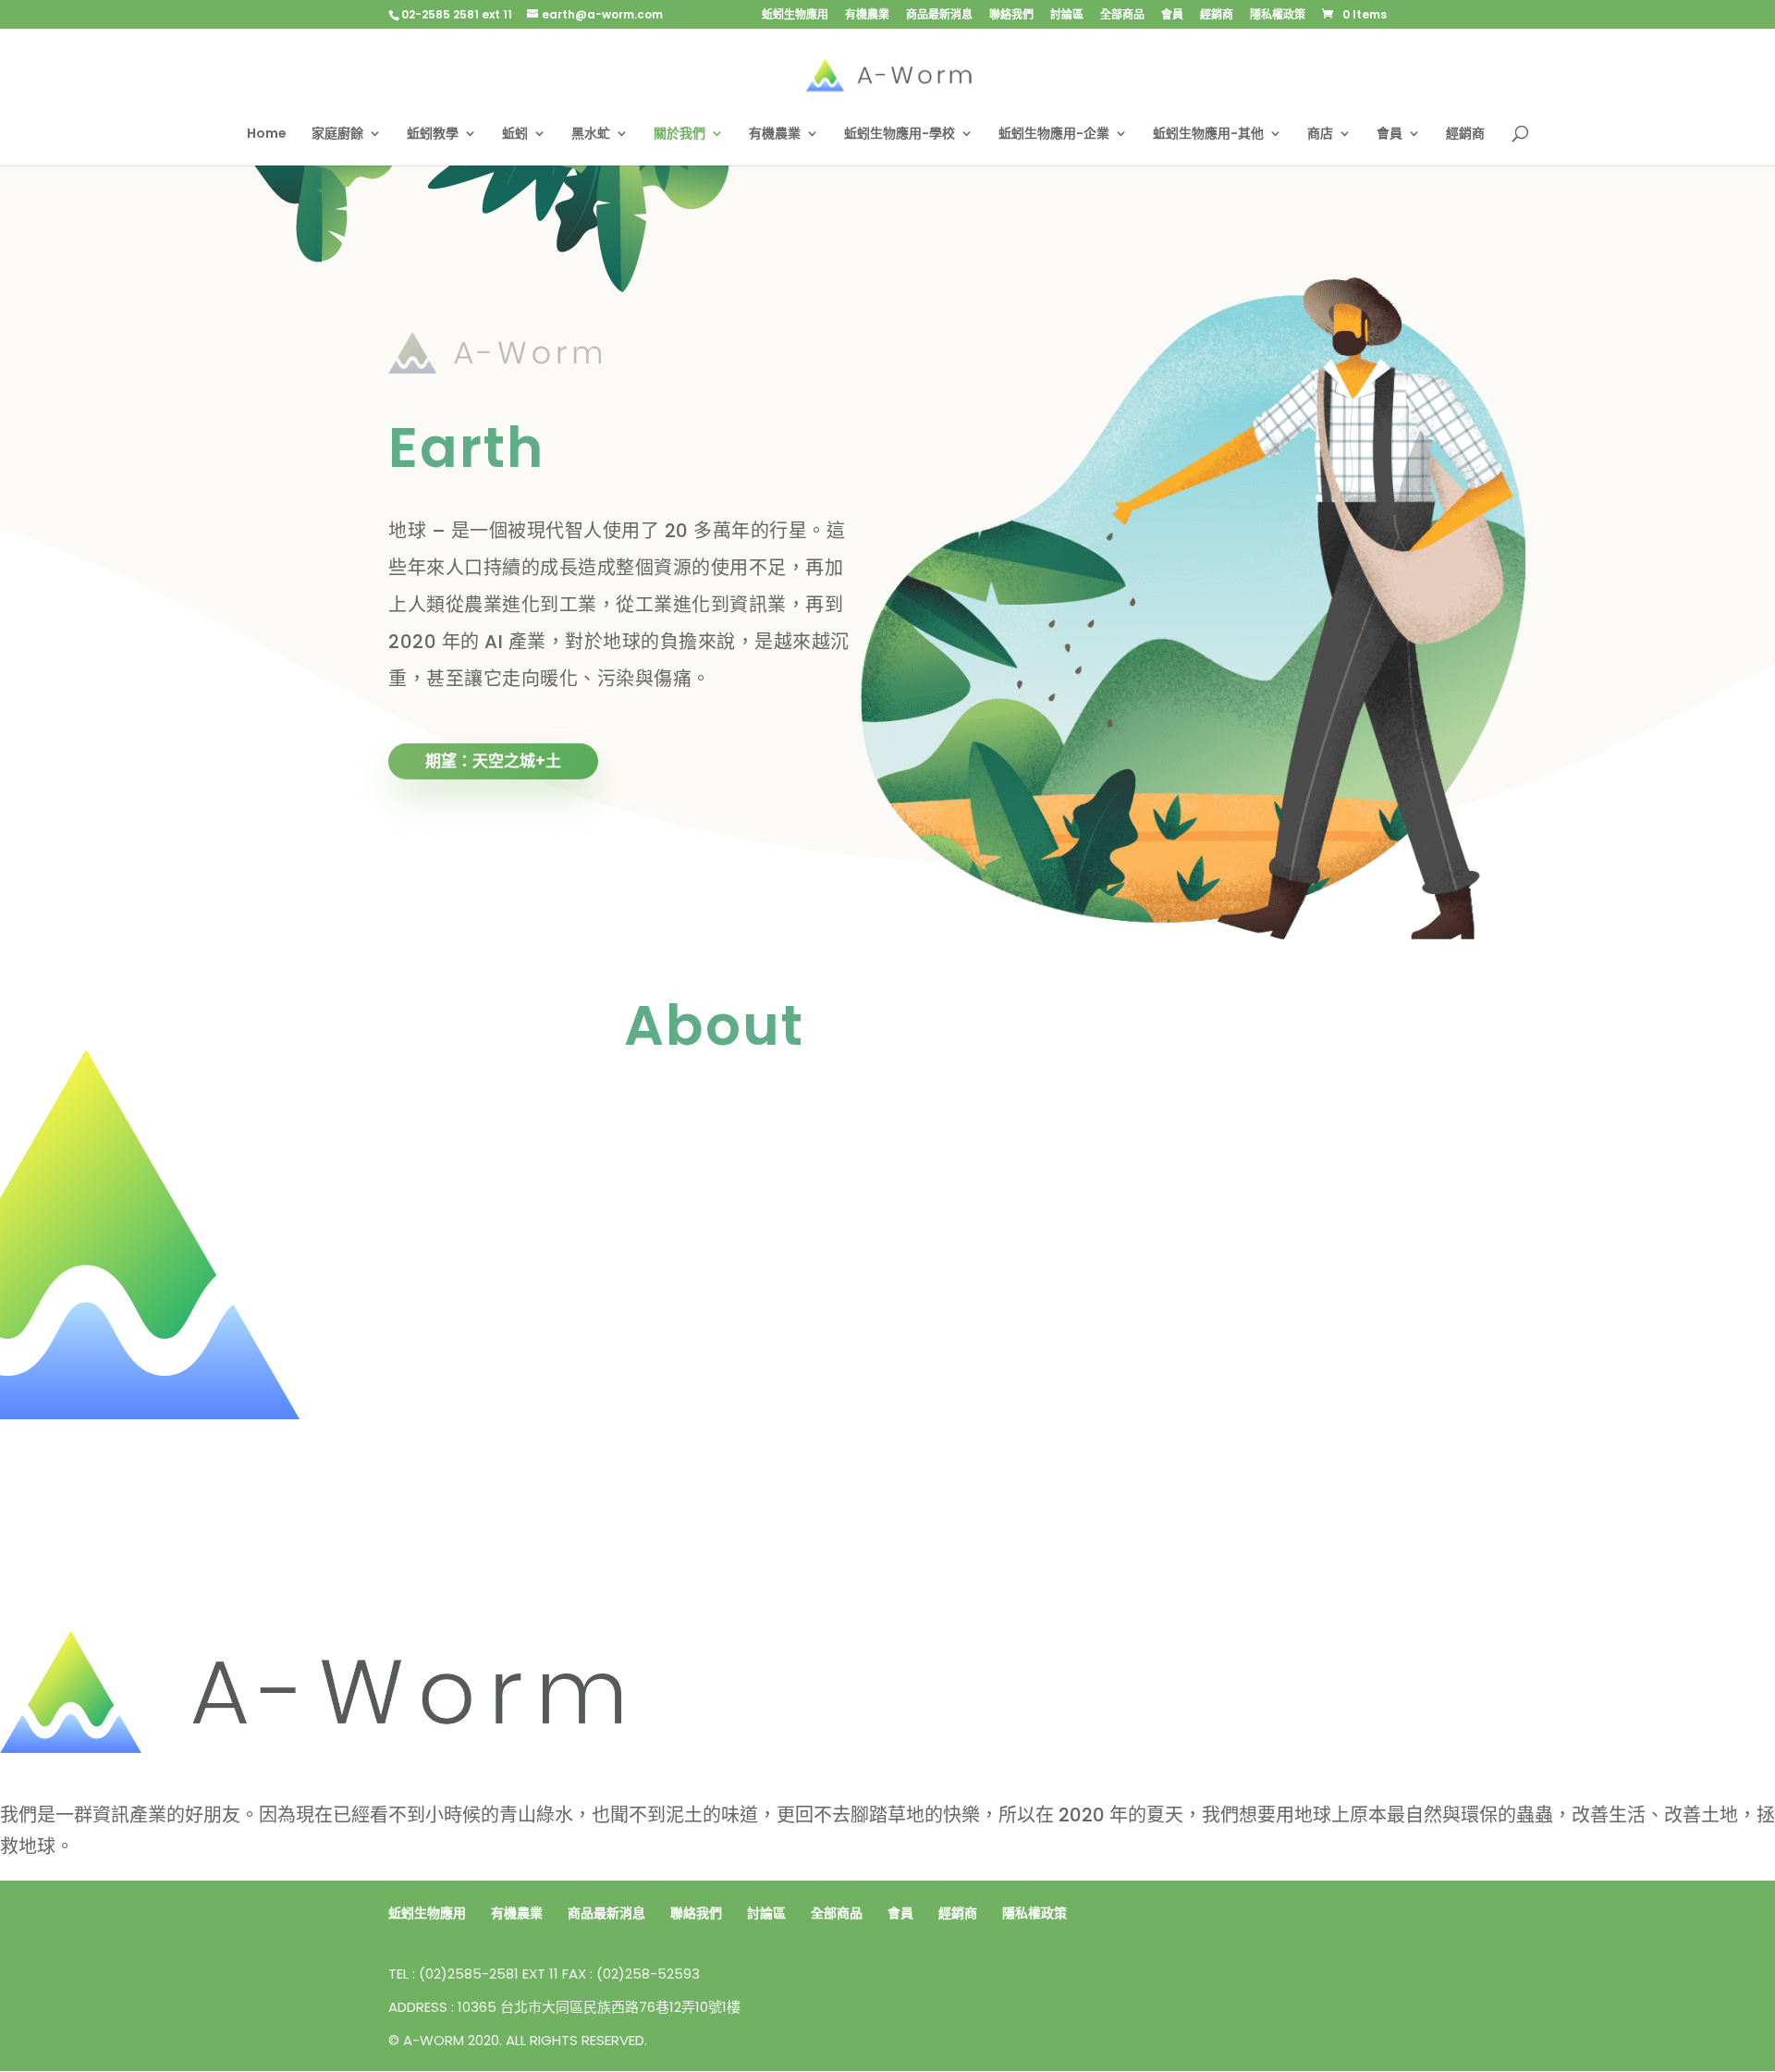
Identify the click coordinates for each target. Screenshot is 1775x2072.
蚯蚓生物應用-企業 (1054, 135)
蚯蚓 (515, 135)
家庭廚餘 (337, 135)
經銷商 (1217, 16)
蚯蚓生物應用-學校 (900, 135)
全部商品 (1122, 16)
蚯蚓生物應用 (795, 16)
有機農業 (867, 16)
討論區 (1067, 16)
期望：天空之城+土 (493, 761)
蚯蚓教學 (433, 135)
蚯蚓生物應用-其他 (1208, 135)
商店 (1320, 135)
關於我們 (679, 135)
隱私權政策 (1278, 16)
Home (267, 135)
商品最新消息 (939, 16)
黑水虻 (591, 135)
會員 (1172, 16)
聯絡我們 (1011, 16)
